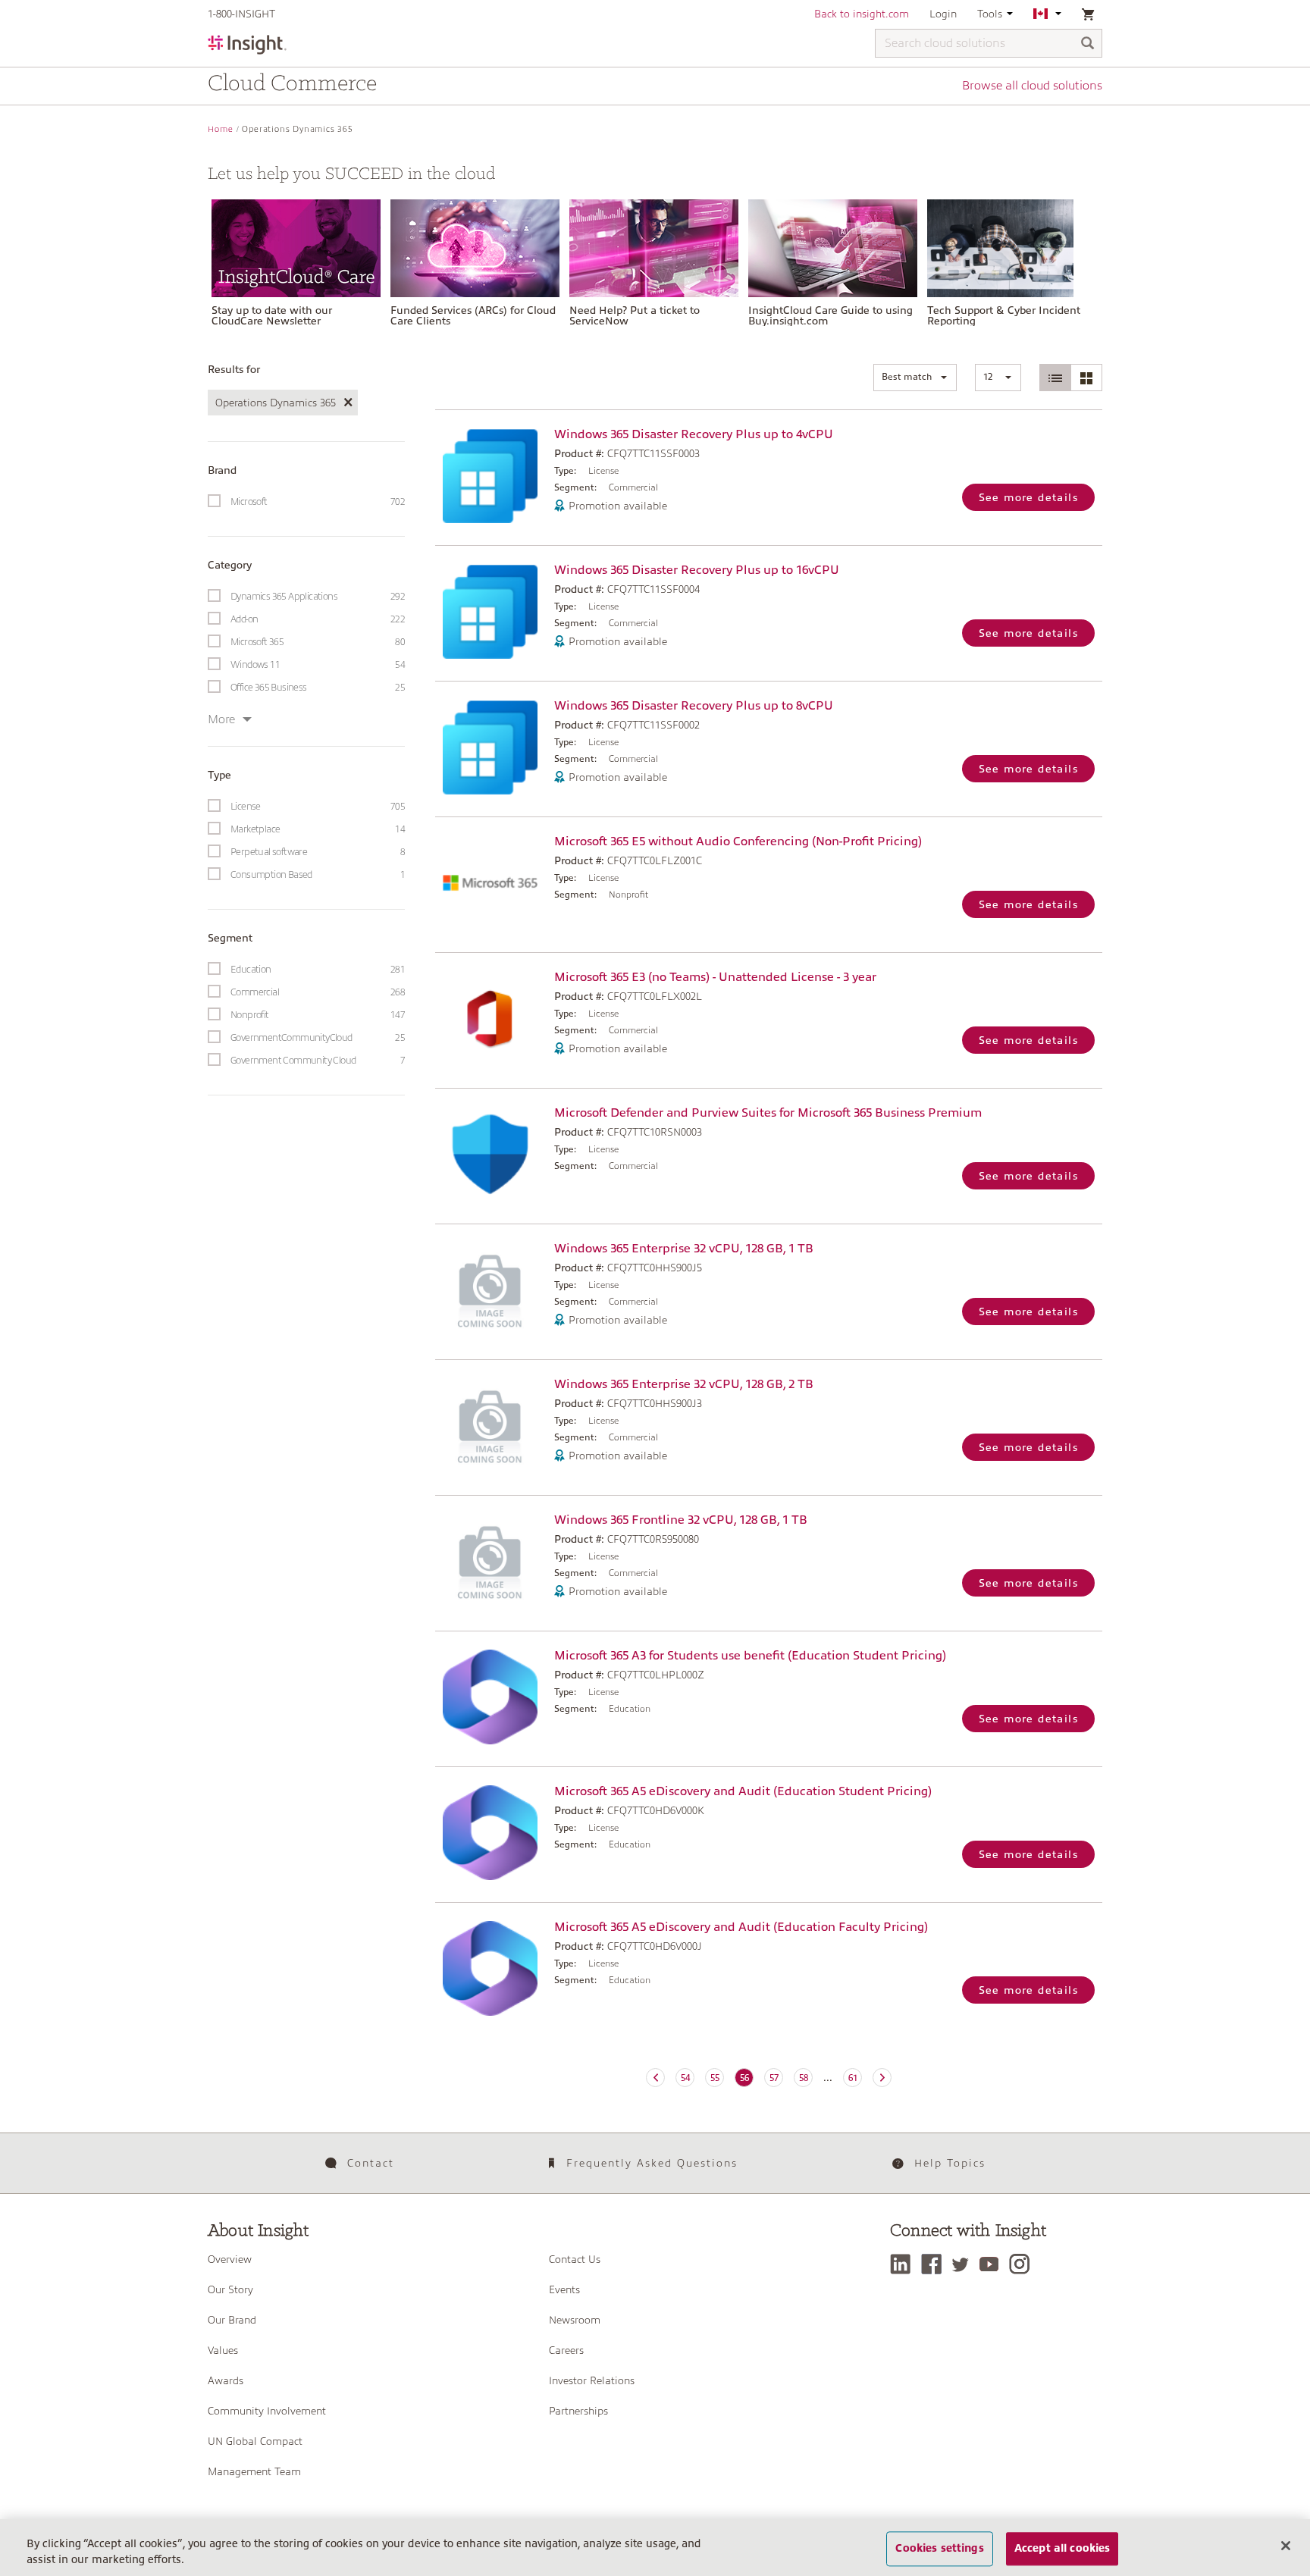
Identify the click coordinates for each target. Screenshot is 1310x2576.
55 (715, 2078)
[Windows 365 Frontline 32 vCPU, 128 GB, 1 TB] (491, 1561)
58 (804, 2078)
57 (774, 2078)
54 (685, 2078)
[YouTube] (993, 2264)
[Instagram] (1023, 2264)
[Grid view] (1086, 378)
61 (853, 2078)
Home (221, 129)
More (221, 719)
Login (943, 14)
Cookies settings (939, 2549)
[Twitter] (964, 2264)
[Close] (1286, 2546)
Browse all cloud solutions (1032, 86)
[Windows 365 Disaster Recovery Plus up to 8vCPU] (491, 747)
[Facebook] (935, 2264)
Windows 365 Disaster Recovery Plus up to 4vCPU (694, 434)
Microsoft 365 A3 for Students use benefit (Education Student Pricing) (750, 1656)
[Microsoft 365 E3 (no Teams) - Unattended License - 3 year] (491, 1018)
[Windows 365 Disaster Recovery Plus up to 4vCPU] (491, 476)
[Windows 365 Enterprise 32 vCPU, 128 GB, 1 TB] (491, 1290)
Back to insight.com (862, 14)
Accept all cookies (1062, 2549)
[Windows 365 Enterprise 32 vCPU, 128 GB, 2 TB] (491, 1426)
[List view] (1056, 378)
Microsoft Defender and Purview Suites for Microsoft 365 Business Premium (768, 1113)
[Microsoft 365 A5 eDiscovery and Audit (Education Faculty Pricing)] (491, 1968)
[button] (915, 378)
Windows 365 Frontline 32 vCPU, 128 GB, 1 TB (681, 1520)
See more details (1028, 497)
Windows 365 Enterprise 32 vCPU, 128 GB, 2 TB (684, 1384)
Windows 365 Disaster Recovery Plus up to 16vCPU (697, 570)
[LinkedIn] (904, 2264)
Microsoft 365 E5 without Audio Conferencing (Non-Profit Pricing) (738, 841)
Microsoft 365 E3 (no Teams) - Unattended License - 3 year (715, 977)
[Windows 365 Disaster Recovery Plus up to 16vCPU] (491, 611)
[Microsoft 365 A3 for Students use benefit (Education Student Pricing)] (491, 1697)
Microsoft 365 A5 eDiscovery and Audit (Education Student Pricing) (743, 1791)
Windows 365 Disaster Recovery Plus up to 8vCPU (694, 706)
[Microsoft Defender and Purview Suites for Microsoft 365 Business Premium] (491, 1154)
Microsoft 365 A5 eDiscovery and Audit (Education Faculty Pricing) (741, 1927)
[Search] (1088, 44)
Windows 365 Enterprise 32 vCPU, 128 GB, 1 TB (684, 1249)
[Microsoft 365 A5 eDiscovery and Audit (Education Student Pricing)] (491, 1833)
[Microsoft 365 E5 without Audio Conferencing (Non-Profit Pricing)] (491, 883)
